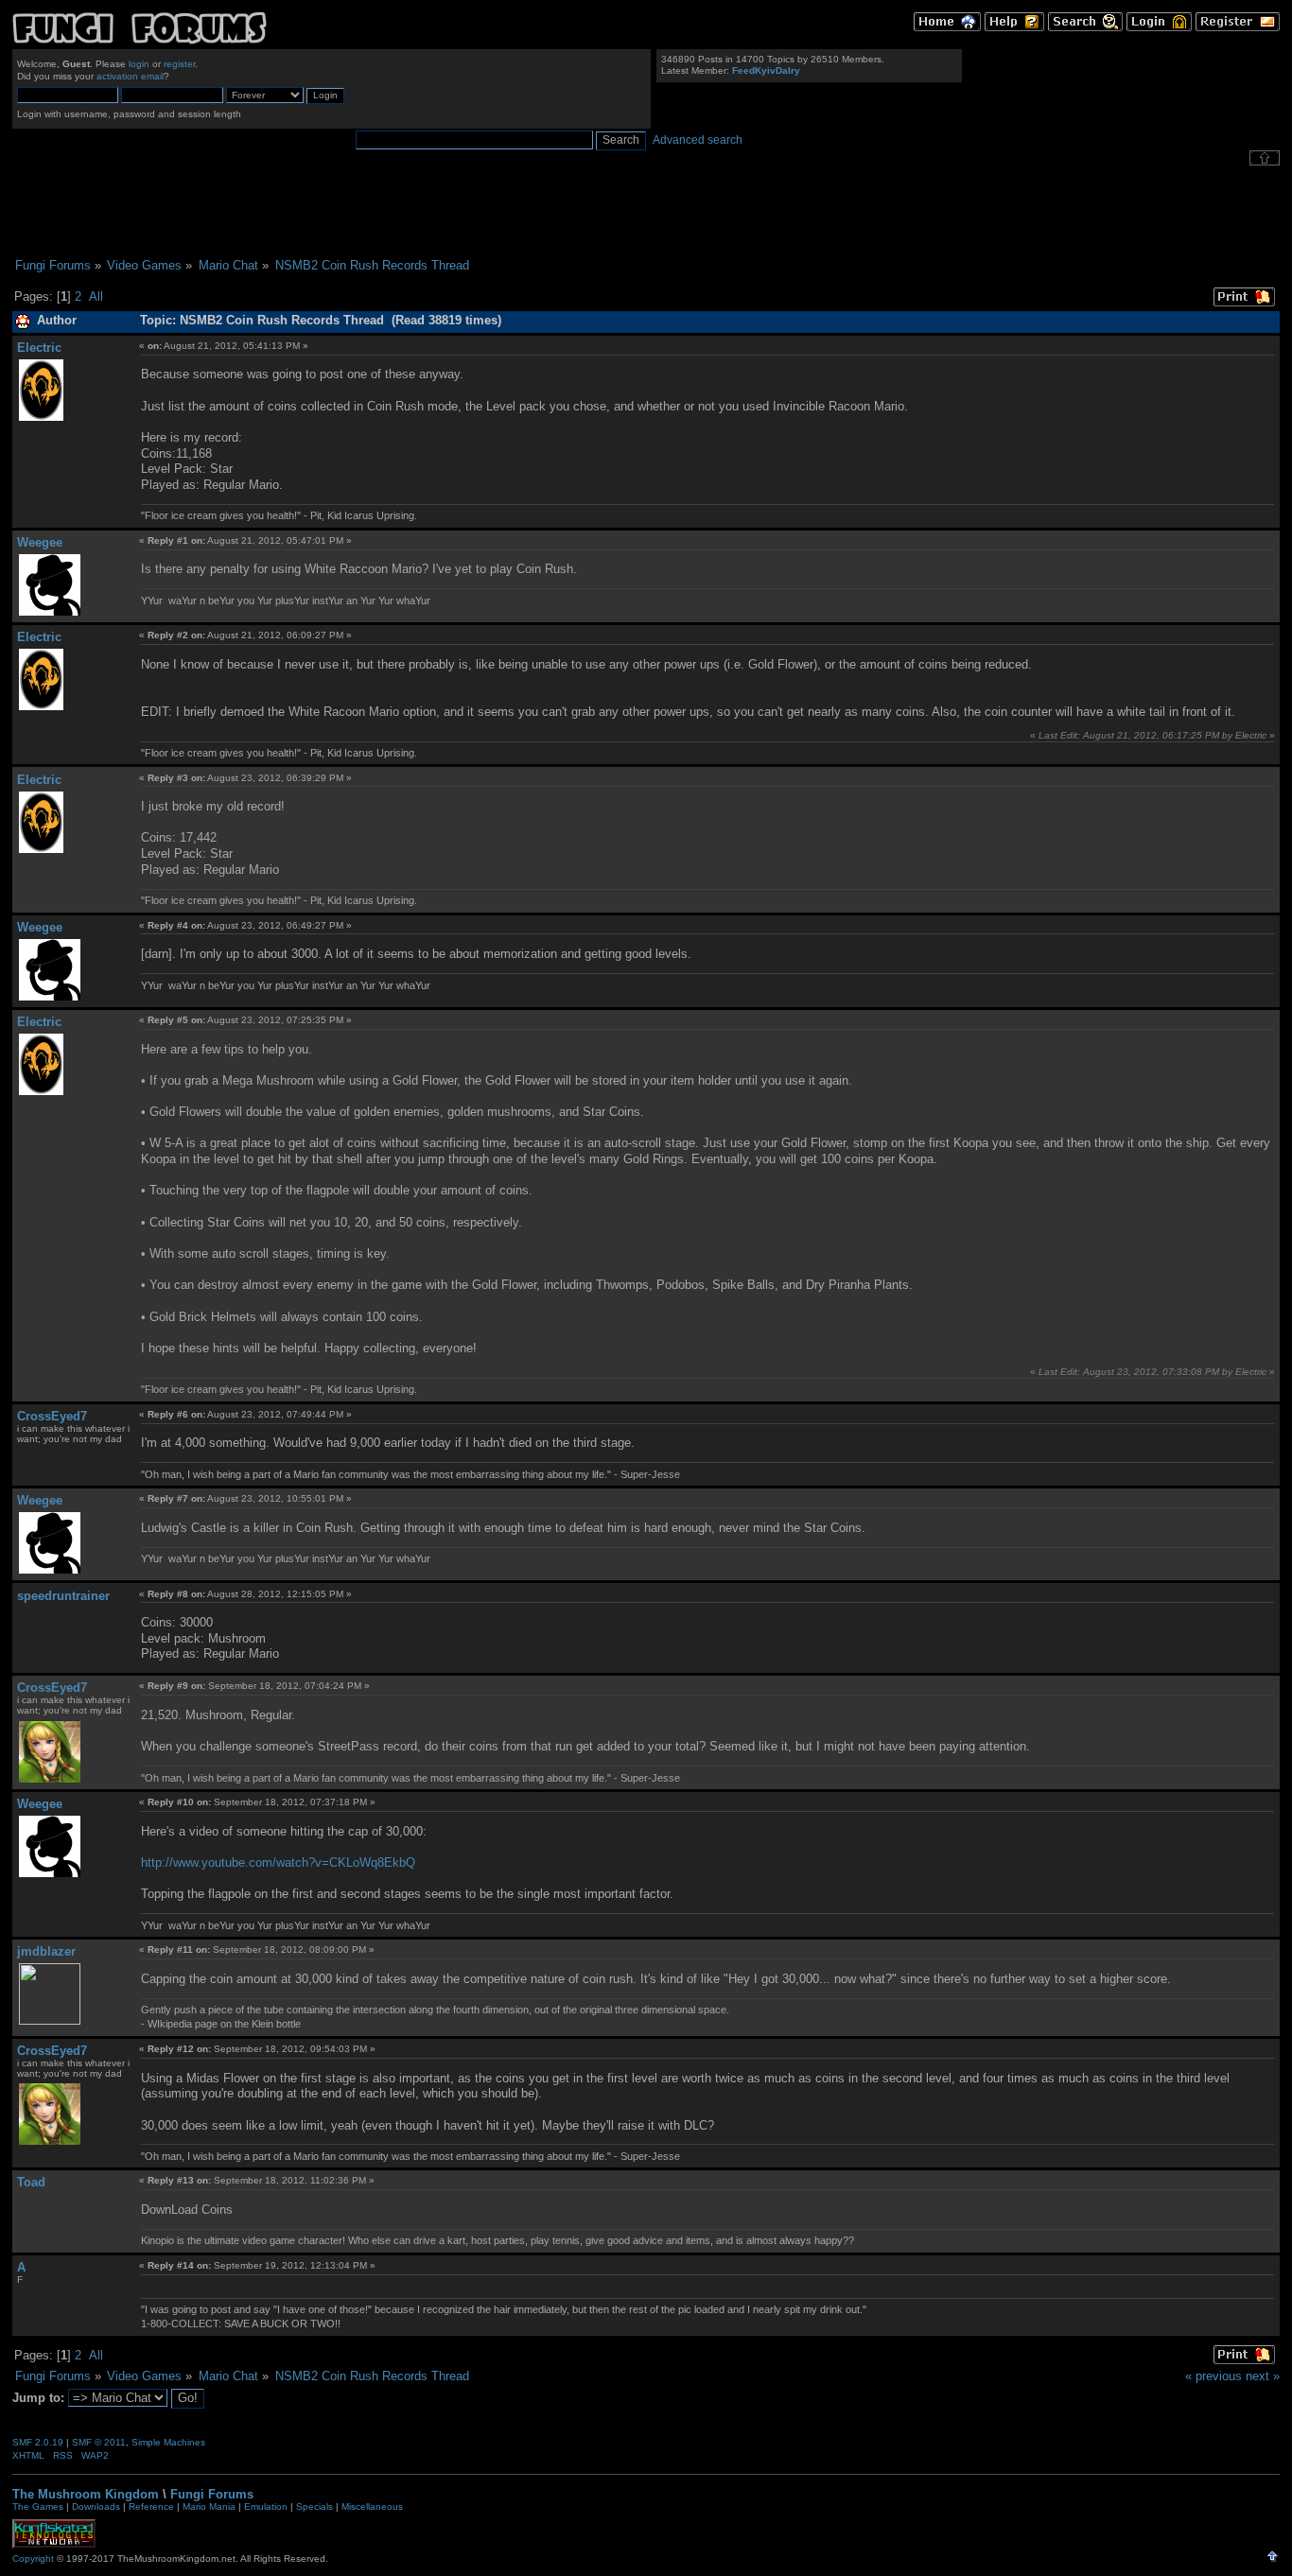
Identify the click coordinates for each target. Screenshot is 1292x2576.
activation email (130, 76)
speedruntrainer (63, 1596)
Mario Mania (209, 2506)
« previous (1213, 2376)
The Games (38, 2506)
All (96, 296)
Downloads (96, 2506)
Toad (31, 2182)
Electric (39, 348)
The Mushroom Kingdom (86, 2494)
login (139, 64)
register (179, 64)
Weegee (40, 542)
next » (1263, 2376)
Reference (151, 2506)
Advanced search (698, 140)
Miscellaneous (372, 2506)
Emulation (266, 2506)
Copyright (33, 2559)
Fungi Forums (212, 2494)
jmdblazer (46, 1951)
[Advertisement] (646, 212)
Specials (314, 2506)
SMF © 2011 (99, 2442)
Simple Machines (168, 2442)
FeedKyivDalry (766, 70)
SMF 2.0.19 (38, 2442)
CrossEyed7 (52, 1416)
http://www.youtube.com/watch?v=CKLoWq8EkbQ (278, 1862)
